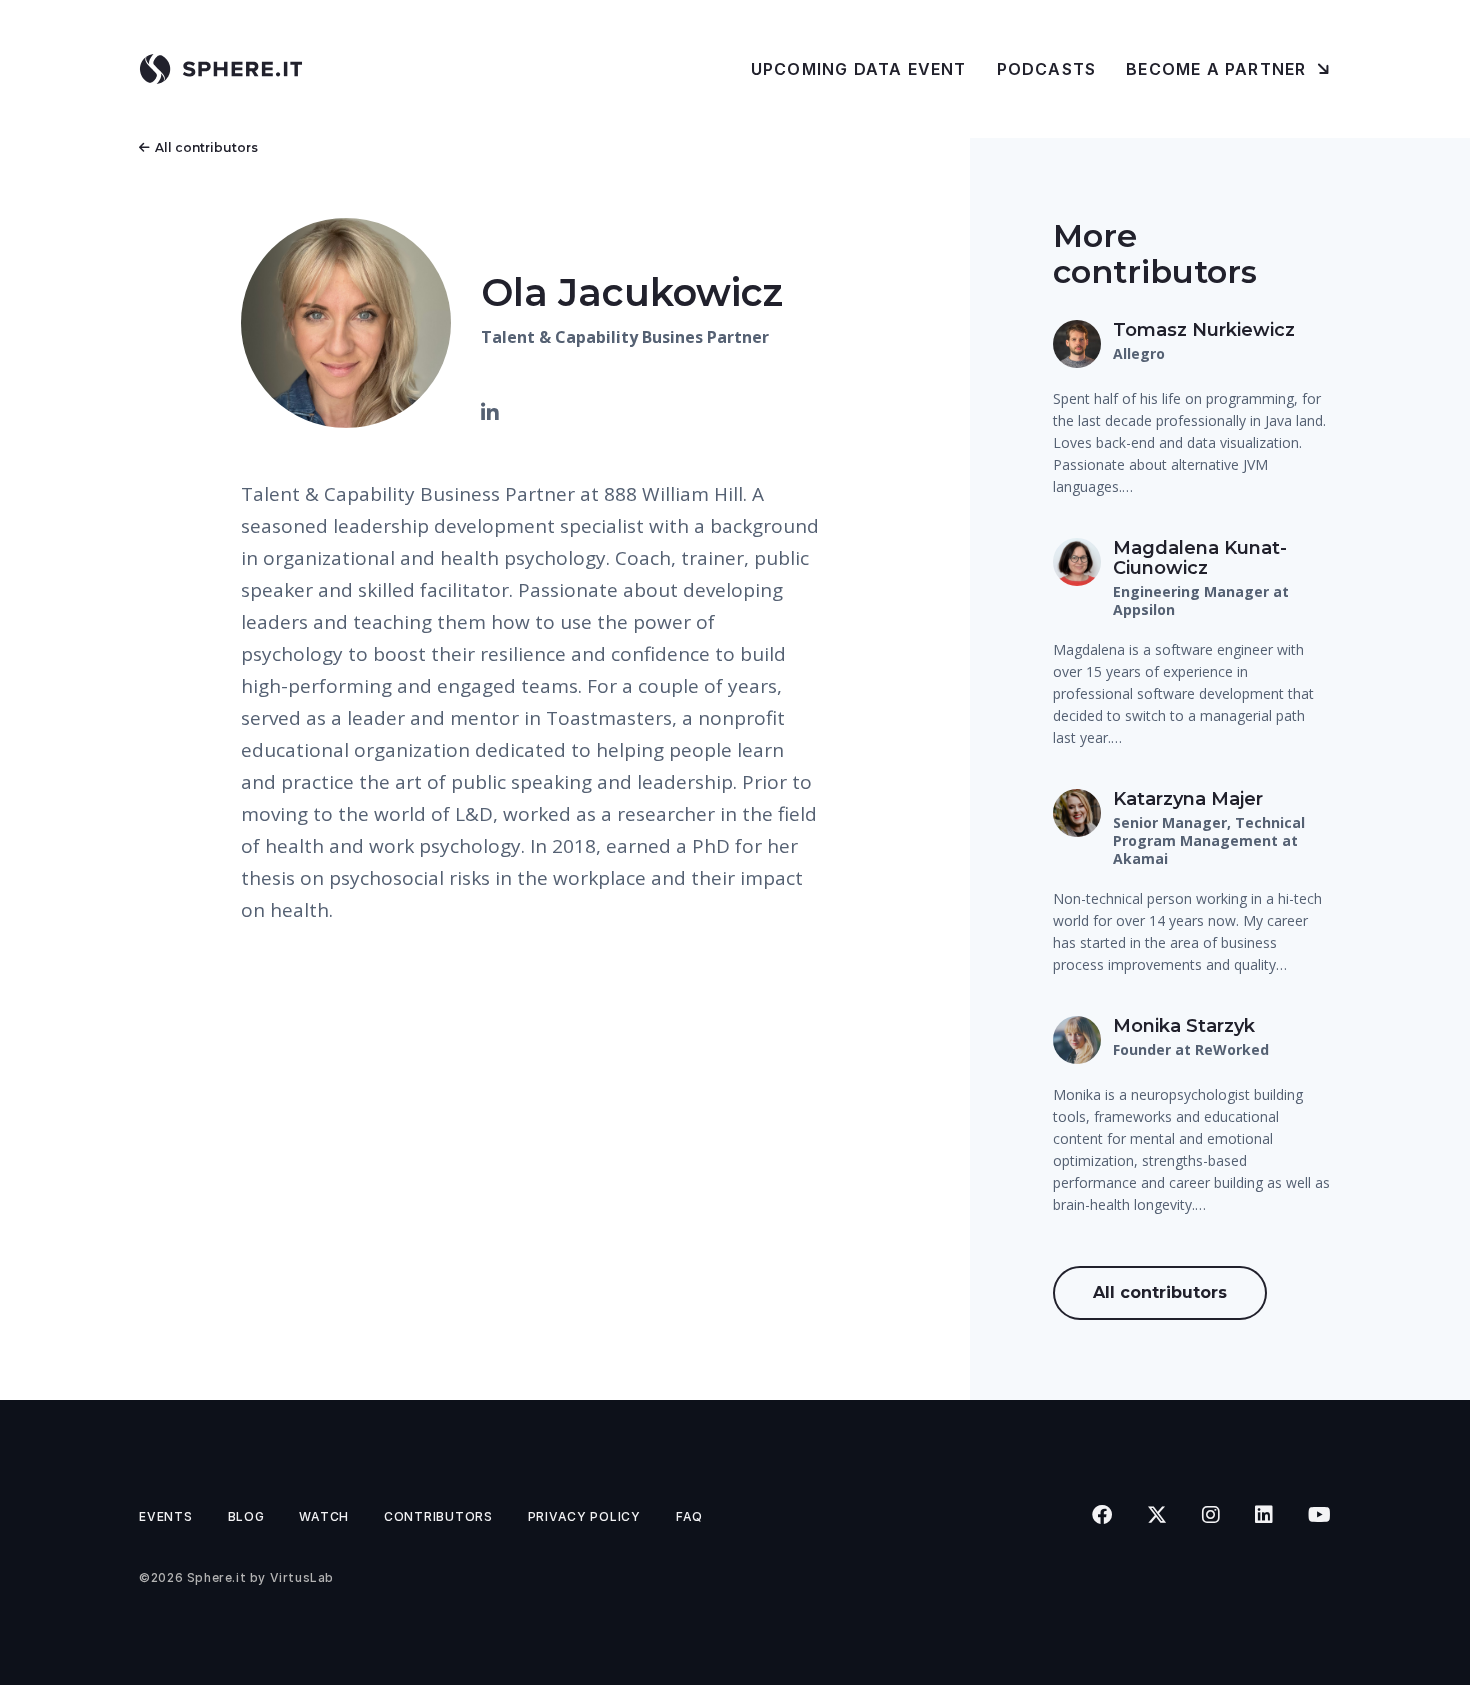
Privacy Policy (584, 1516)
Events (165, 1516)
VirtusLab (302, 1577)
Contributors (438, 1516)
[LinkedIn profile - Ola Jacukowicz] (490, 413)
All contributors (206, 147)
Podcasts (1047, 69)
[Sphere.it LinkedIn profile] (1263, 1515)
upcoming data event (859, 69)
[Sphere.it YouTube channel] (1319, 1515)
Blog (246, 1516)
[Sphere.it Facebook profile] (1101, 1515)
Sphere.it (216, 1577)
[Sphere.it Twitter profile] (1156, 1515)
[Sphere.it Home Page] (228, 69)
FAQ (689, 1516)
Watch (324, 1516)
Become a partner (1218, 69)
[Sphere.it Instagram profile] (1210, 1515)
